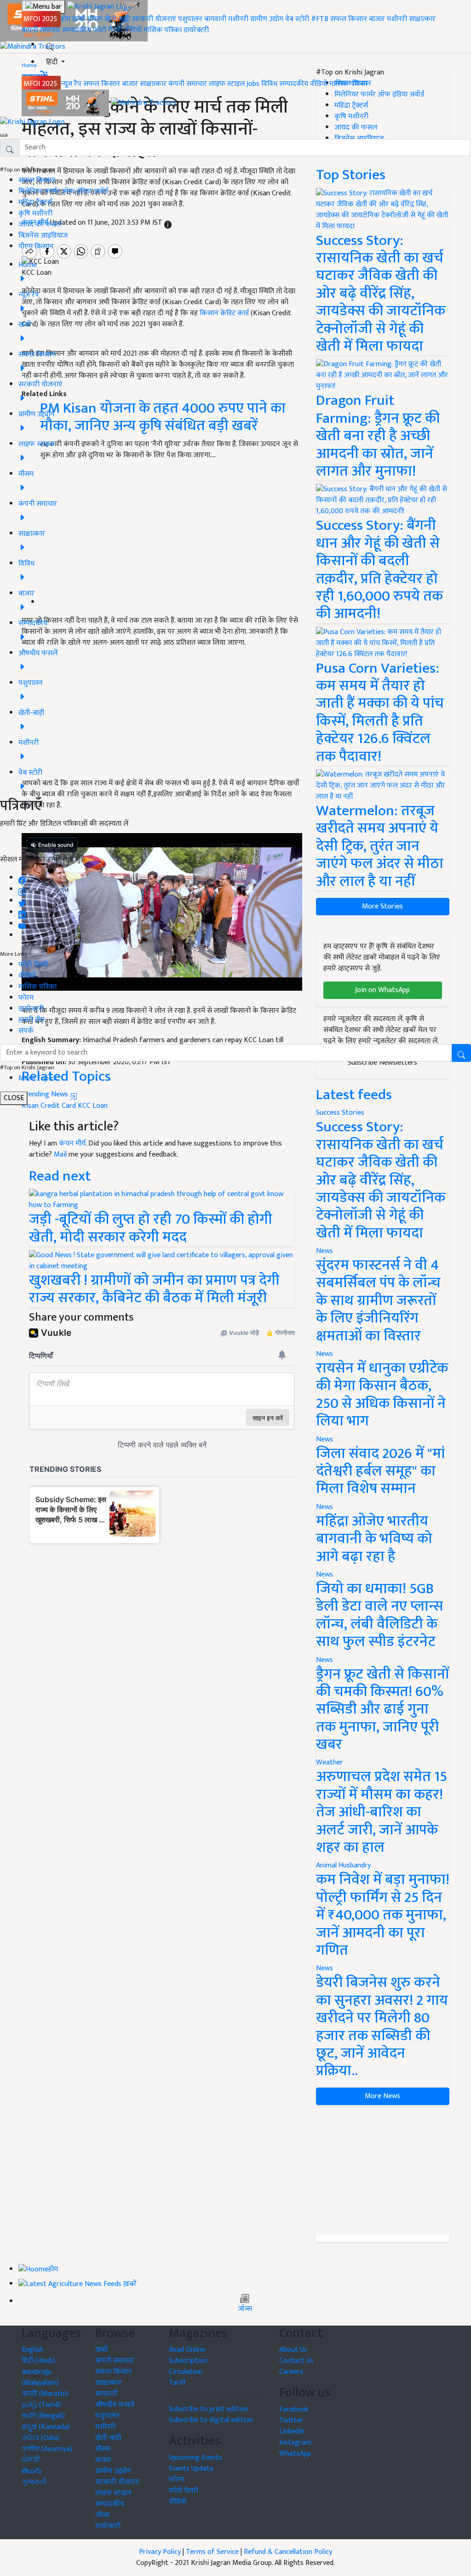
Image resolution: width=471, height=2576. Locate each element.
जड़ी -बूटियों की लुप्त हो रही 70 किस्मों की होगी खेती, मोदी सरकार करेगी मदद (151, 1228)
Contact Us (296, 2361)
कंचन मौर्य (72, 1143)
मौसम (95, 19)
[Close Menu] (4, 135)
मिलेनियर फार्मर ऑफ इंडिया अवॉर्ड (63, 191)
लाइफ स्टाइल (227, 84)
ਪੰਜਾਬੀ (31, 2460)
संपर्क (26, 1031)
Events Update (191, 2469)
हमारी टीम (32, 1020)
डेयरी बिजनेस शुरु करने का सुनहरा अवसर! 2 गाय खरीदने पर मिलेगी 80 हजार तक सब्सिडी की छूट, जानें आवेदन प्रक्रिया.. (382, 2027)
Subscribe (235, 845)
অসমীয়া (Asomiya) (47, 2449)
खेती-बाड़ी (117, 19)
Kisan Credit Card (49, 1106)
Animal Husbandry (343, 1865)
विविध (269, 84)
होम (66, 19)
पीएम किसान (36, 247)
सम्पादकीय (77, 30)
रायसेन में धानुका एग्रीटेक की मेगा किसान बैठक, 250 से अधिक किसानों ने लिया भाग (382, 1395)
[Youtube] (22, 924)
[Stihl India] (66, 103)
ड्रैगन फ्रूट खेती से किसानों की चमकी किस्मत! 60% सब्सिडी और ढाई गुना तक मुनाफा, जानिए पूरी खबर (382, 1710)
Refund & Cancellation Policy (288, 2552)
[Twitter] (22, 901)
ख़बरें (79, 19)
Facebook (294, 2409)
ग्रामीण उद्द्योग (113, 2471)
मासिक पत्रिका (164, 30)
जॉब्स (245, 2309)
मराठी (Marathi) (45, 2394)
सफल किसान (349, 19)
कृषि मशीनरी (35, 213)
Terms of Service (212, 2552)
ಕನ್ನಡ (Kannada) (46, 2427)
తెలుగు (32, 2471)
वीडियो (133, 30)
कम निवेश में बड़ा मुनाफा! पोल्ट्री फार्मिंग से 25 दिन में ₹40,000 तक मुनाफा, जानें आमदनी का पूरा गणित (383, 1915)
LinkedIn (292, 2431)
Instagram (295, 2443)
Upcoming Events (195, 2458)
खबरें (102, 2350)
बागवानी (215, 19)
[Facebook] (22, 878)
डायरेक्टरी (196, 30)
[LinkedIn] (22, 912)
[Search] (50, 45)
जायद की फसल (40, 224)
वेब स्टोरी (297, 19)
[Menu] (43, 7)
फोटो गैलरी (108, 30)
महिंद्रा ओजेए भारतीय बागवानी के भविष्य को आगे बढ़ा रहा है (374, 1539)
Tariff (177, 2383)
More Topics (38, 1078)
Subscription (188, 2361)
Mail (60, 1155)
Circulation (186, 2372)
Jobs (253, 84)
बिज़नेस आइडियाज (43, 235)
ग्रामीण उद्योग (267, 19)
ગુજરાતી (34, 2482)
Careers (291, 2372)
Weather (330, 1762)
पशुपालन (190, 19)
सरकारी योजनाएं (155, 19)
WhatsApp (295, 2454)
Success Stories (340, 1113)
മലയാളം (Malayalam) (40, 2377)
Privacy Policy (160, 2552)
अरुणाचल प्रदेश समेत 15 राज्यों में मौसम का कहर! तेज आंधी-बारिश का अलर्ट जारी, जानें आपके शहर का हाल (382, 1812)
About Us (293, 2350)
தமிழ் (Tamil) (41, 2405)
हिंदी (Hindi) (38, 2361)
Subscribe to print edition (209, 2409)
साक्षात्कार (422, 19)
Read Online (187, 2350)
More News (382, 2096)
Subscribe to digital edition (211, 2420)
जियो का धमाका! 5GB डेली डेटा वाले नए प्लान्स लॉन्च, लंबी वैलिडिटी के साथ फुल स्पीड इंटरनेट (379, 1615)
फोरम (26, 998)
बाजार (377, 19)
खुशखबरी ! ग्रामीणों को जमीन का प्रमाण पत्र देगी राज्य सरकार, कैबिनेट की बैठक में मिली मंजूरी (154, 1289)
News (325, 1251)
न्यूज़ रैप (71, 84)
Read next (60, 1176)
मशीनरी (239, 19)
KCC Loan (93, 1106)
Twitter (291, 2420)
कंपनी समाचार (41, 30)
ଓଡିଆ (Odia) (41, 2438)
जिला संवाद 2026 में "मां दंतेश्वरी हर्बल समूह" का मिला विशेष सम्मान (380, 1471)
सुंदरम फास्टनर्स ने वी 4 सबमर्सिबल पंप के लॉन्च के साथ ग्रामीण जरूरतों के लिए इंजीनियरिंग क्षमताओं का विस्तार (378, 1301)
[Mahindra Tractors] (144, 103)
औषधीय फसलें (115, 2405)
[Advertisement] (383, 2170)
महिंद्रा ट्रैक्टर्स (35, 202)
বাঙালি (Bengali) (43, 2416)
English (32, 2350)
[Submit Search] (461, 1053)
